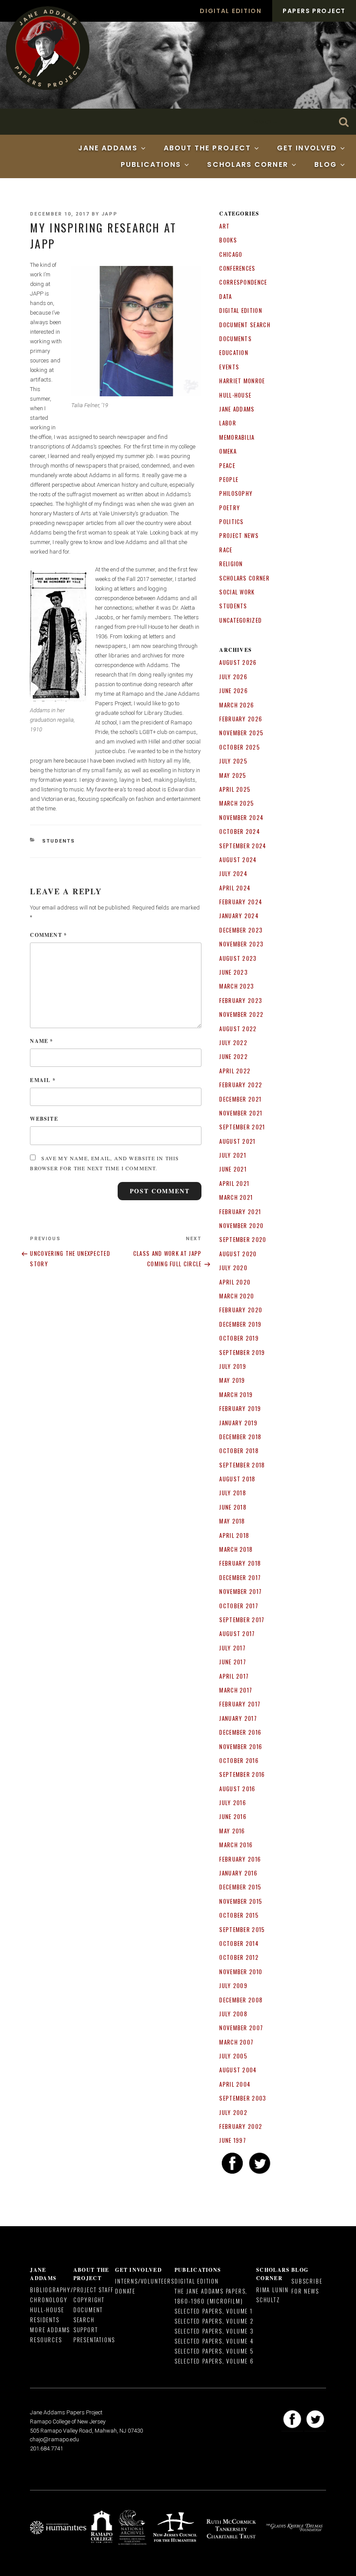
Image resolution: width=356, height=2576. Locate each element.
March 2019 (236, 1394)
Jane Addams (108, 148)
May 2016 (232, 1831)
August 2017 (237, 1633)
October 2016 (239, 1760)
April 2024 (235, 888)
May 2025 (233, 775)
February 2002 (241, 2126)
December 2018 (240, 1437)
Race (226, 550)
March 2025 (237, 803)
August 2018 (237, 1479)
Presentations (94, 2340)
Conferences (237, 268)
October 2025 (240, 747)
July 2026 (233, 677)
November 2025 (241, 733)
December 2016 (240, 1732)
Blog (326, 164)
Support (86, 2330)
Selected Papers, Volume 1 (214, 2311)
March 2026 (237, 705)
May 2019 (232, 1380)
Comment (48, 935)
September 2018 (242, 1465)
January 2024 (239, 916)
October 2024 (240, 831)
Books (228, 240)
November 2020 (241, 1225)
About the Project (207, 148)
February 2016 (240, 1859)
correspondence (243, 282)
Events (229, 367)
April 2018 (234, 1535)
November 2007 (241, 2028)
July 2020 (233, 1268)
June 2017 (233, 1662)
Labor (228, 423)
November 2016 (241, 1746)
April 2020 (235, 1282)
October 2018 (239, 1451)
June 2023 (234, 972)
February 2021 (240, 1212)
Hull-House (235, 395)
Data (226, 296)
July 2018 (233, 1493)
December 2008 (241, 2000)
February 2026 (241, 719)
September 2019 (242, 1352)
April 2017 (234, 1676)
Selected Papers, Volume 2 (214, 2321)
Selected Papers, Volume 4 (214, 2341)
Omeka (228, 451)
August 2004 (238, 2070)
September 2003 (243, 2098)
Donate (125, 2291)
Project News (239, 535)
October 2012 (239, 1957)
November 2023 (241, 944)
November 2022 (241, 1014)
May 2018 (232, 1521)
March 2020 (237, 1296)
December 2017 (240, 1577)
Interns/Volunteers (145, 2281)
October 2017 (239, 1606)
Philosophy (236, 493)
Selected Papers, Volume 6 (214, 2361)
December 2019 (240, 1324)
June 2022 (234, 1056)
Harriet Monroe (242, 381)
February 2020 (241, 1310)
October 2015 (239, 1915)
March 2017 (236, 1690)
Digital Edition (231, 11)
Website (44, 1119)
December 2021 (240, 1099)
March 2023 (237, 986)
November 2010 (241, 1972)
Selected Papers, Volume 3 (214, 2331)
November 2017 (241, 1591)
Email (43, 1080)
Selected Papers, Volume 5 (214, 2351)
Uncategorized (241, 620)
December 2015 (240, 1887)
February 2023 (241, 1000)
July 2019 (233, 1366)
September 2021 (242, 1127)
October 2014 (239, 1943)
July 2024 (233, 873)
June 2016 (233, 1816)
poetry (230, 508)
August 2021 (237, 1141)
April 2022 (235, 1071)
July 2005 (233, 2056)
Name (41, 1041)
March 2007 (236, 2042)
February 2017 (240, 1704)
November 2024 (241, 817)
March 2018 (236, 1549)
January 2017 (238, 1718)
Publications (151, 164)
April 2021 (234, 1183)
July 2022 (233, 1042)
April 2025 (235, 789)
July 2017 (232, 1648)
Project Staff (94, 2290)
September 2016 (242, 1774)
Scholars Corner (247, 164)
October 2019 (239, 1338)
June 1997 (233, 2140)
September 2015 (242, 1929)
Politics (231, 521)
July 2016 (233, 1803)
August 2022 (238, 1029)
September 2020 (243, 1239)
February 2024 (241, 902)
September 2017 (242, 1620)
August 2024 (238, 860)
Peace (227, 465)
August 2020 (238, 1254)
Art (224, 226)
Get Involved (307, 148)
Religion (231, 564)
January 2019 (238, 1423)
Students (59, 841)
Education (234, 352)
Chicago (231, 254)
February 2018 (240, 1563)
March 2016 (236, 1845)
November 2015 (241, 1901)
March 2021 (236, 1197)
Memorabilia (237, 437)
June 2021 (233, 1169)
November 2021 (241, 1113)
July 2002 (233, 2112)
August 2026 (238, 662)
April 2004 (235, 2084)
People (229, 479)
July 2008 (233, 2014)
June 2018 (233, 1507)
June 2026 (234, 690)
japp (110, 214)
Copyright (89, 2300)
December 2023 (241, 930)
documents (236, 339)
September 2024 (243, 846)
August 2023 (238, 958)
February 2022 (241, 1085)
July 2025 (233, 761)
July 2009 (233, 1985)
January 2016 (238, 1873)
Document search (245, 325)
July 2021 (233, 1155)
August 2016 (237, 1789)
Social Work (237, 592)
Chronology (49, 2300)
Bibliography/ (51, 2290)
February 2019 (240, 1408)
